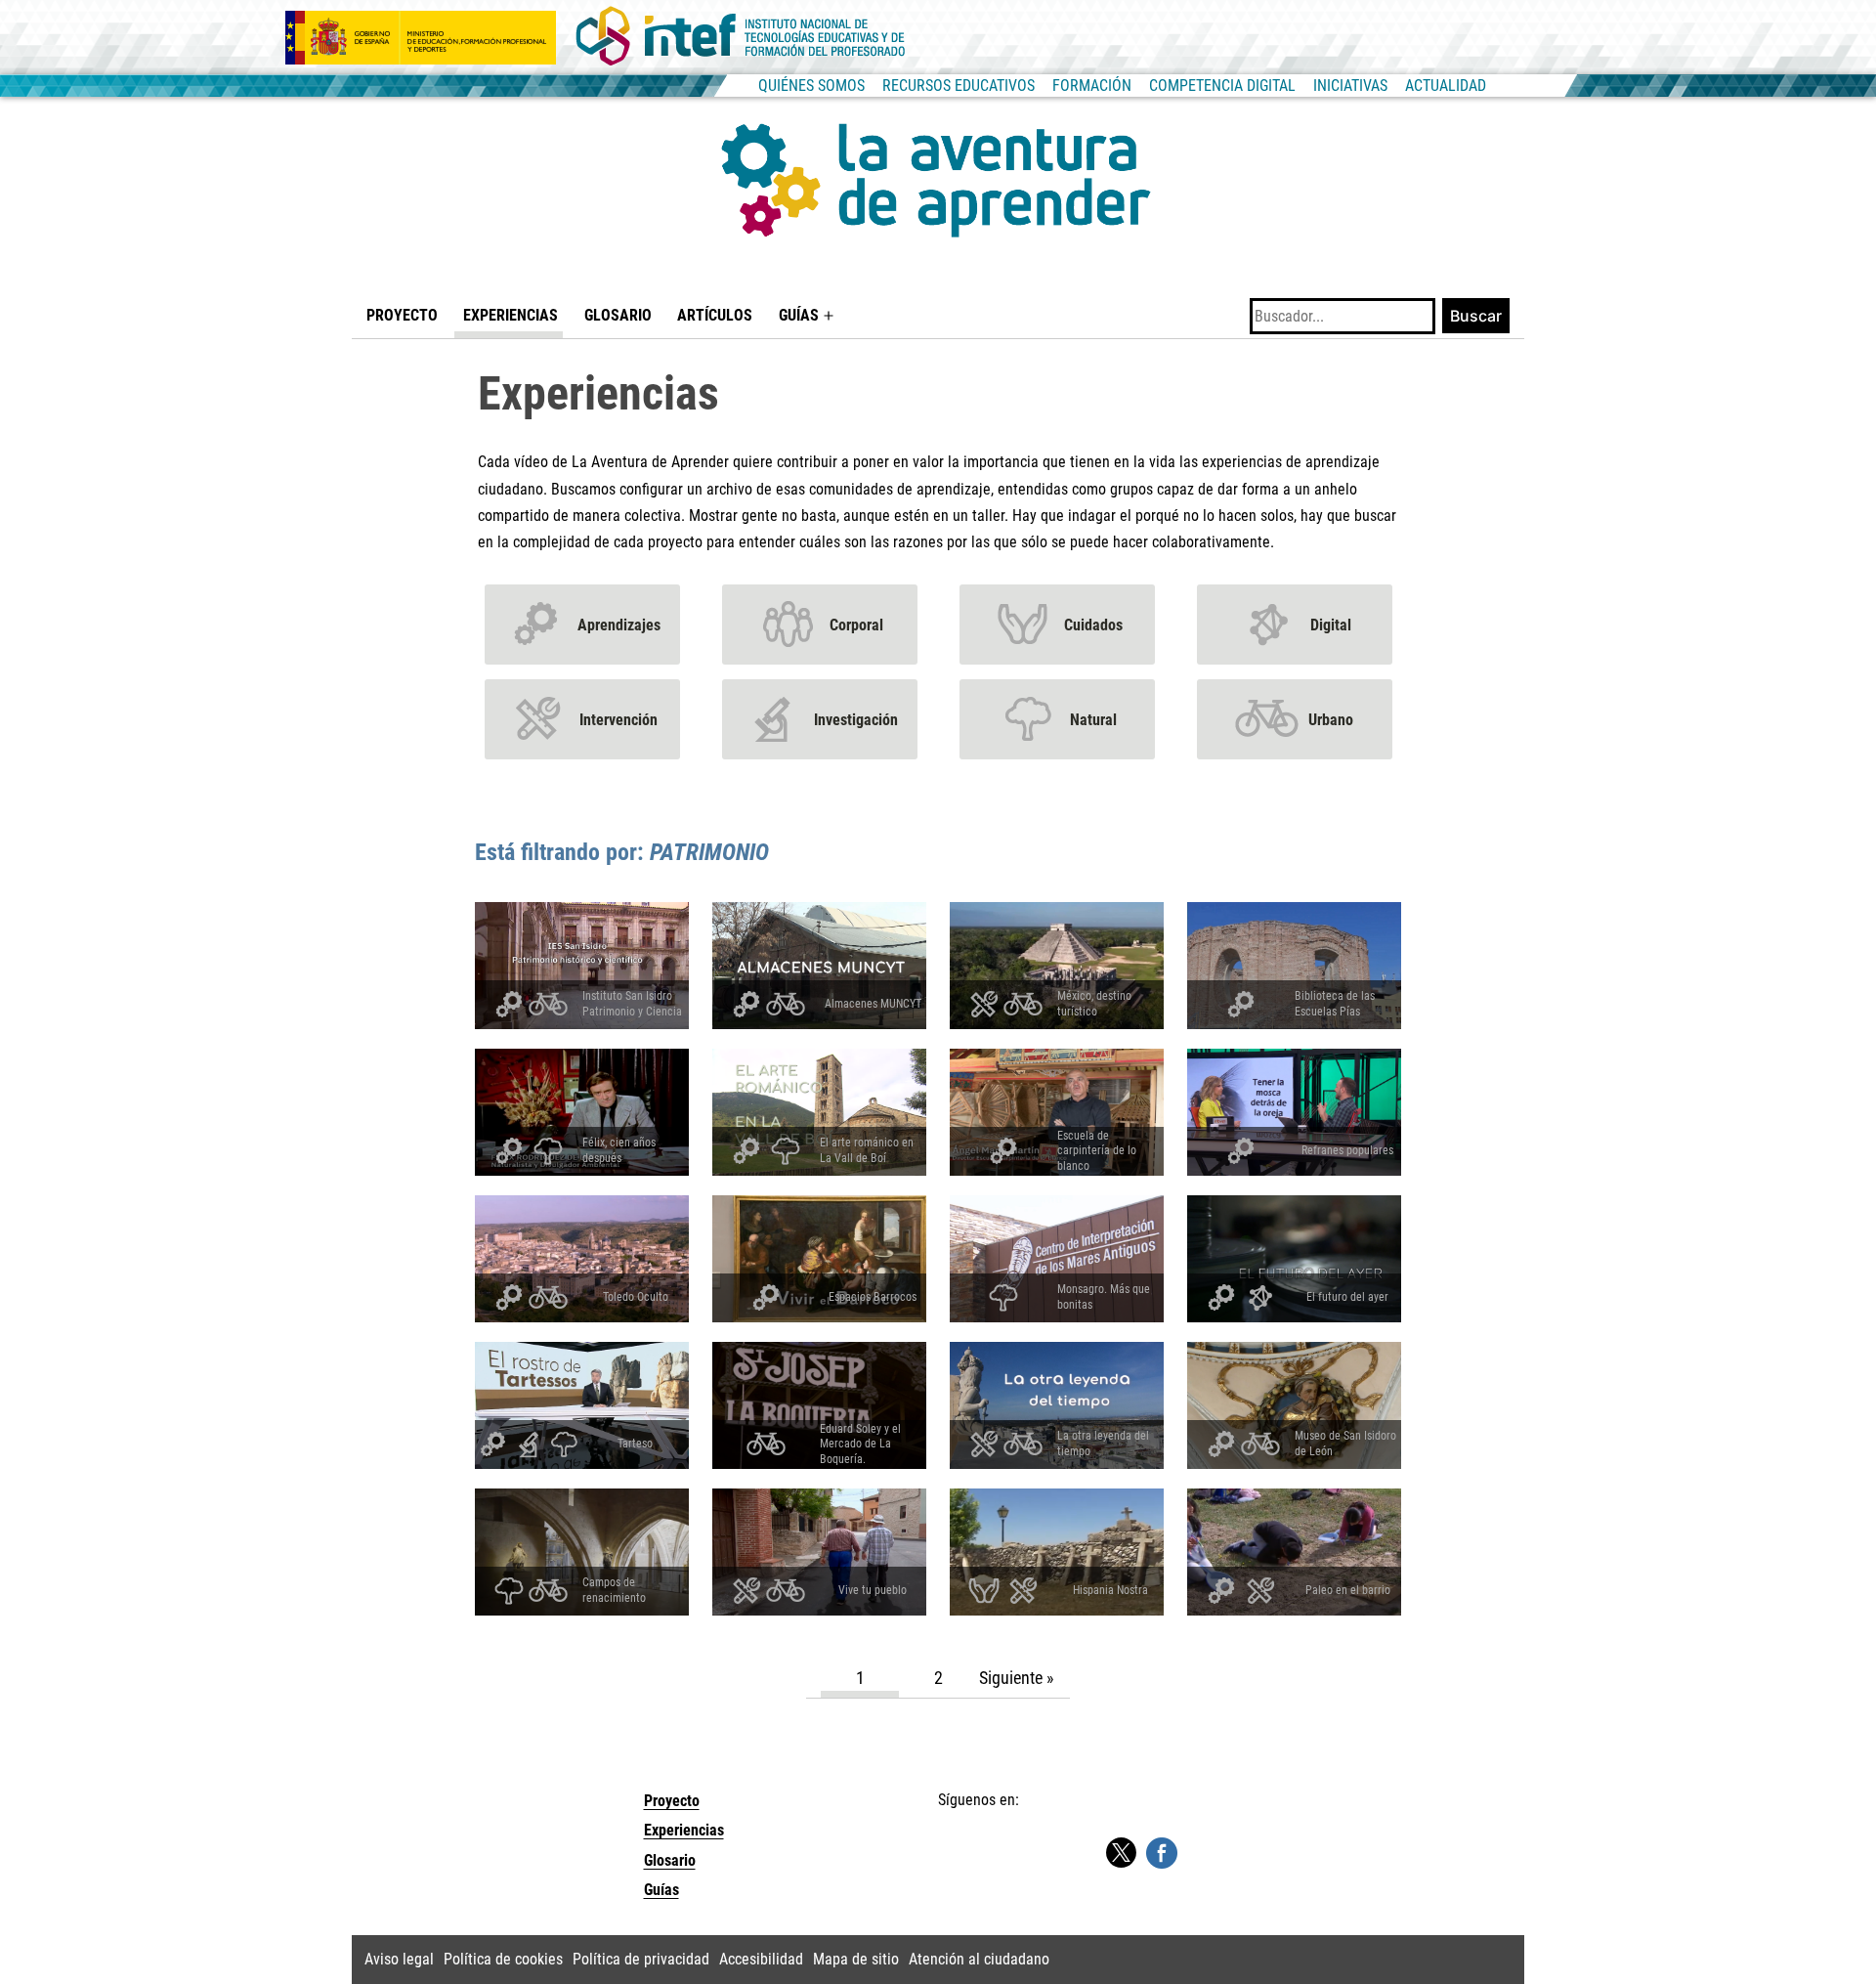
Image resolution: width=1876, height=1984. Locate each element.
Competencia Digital (1222, 86)
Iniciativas (1350, 86)
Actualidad (1446, 86)
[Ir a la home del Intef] (741, 37)
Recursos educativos (959, 86)
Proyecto (402, 315)
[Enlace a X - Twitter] (1121, 1854)
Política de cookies (503, 1959)
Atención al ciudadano (979, 1959)
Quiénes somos (811, 86)
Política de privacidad (641, 1959)
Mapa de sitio (856, 1959)
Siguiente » (1017, 1678)
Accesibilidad (761, 1959)
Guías (799, 315)
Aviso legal (399, 1959)
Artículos (715, 315)
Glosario (618, 315)
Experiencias (511, 315)
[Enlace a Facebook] (1162, 1852)
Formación (1092, 86)
